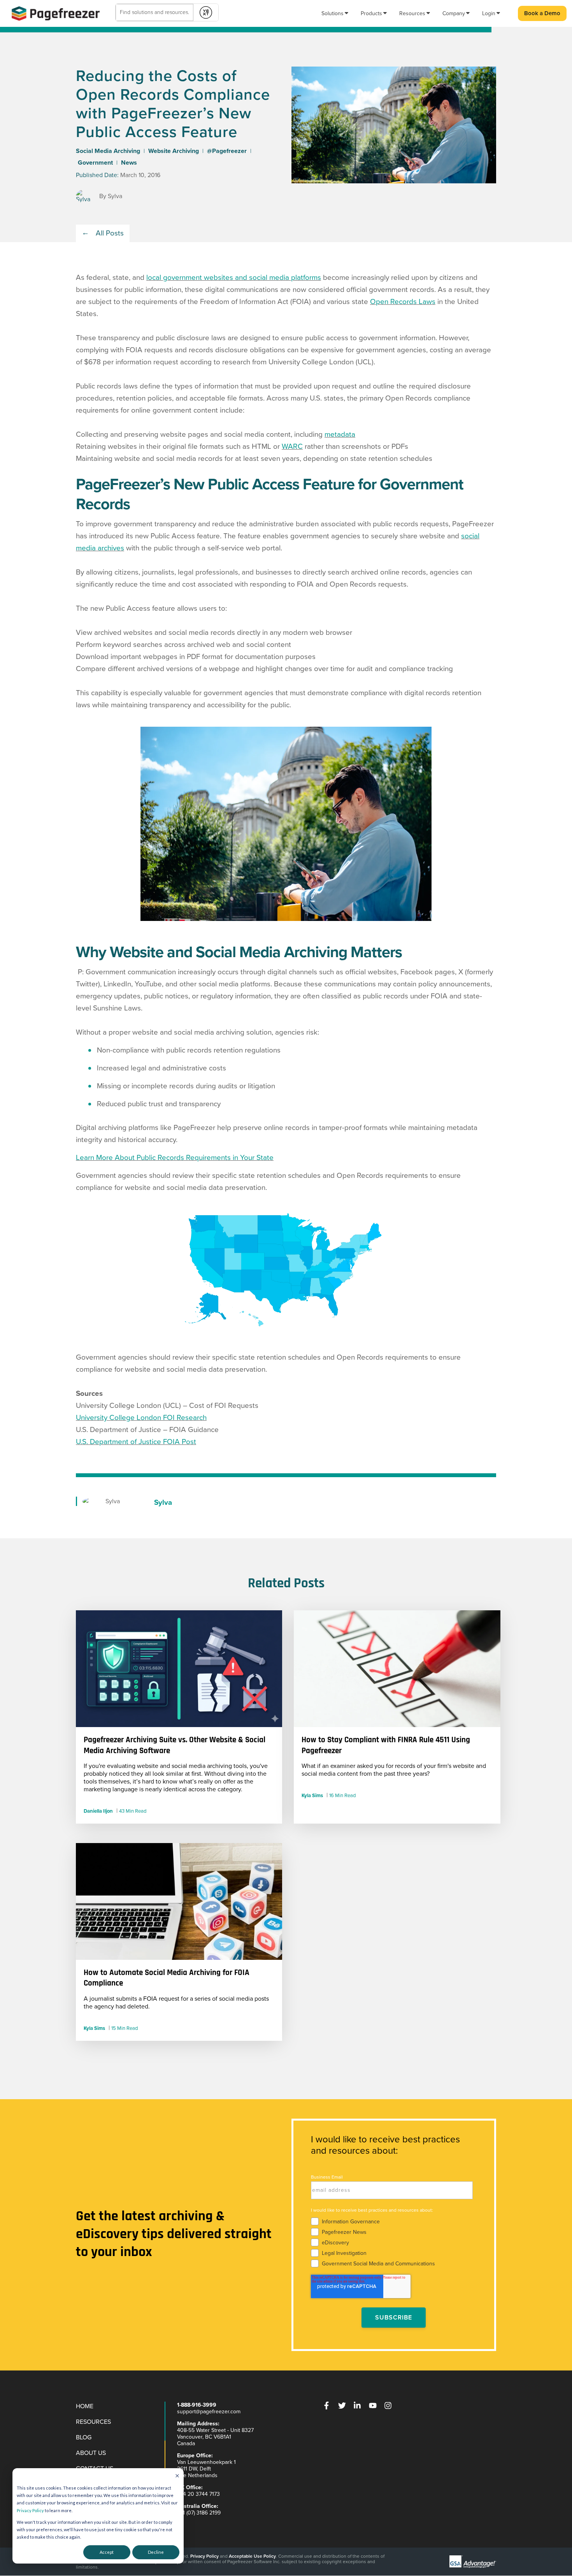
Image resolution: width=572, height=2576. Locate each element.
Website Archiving (174, 151)
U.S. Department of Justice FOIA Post (136, 1442)
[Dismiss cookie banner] (177, 2476)
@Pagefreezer (227, 151)
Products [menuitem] (371, 13)
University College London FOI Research (141, 1418)
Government (95, 163)
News (129, 163)
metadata (340, 434)
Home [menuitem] (85, 2406)
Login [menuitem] (489, 13)
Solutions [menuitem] (332, 13)
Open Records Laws (403, 302)
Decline (156, 2552)
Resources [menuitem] (412, 13)
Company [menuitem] (454, 13)
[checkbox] (392, 2241)
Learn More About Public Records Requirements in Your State (175, 1158)
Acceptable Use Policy (252, 2556)
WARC (292, 446)
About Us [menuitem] (91, 2453)
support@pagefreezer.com (209, 2412)
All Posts (110, 233)
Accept (107, 2552)
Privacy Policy (30, 2510)
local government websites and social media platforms (234, 278)
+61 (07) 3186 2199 (199, 2513)
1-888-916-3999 (197, 2405)
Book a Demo (542, 13)
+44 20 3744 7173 (198, 2494)
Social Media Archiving (108, 151)
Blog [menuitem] (84, 2437)
